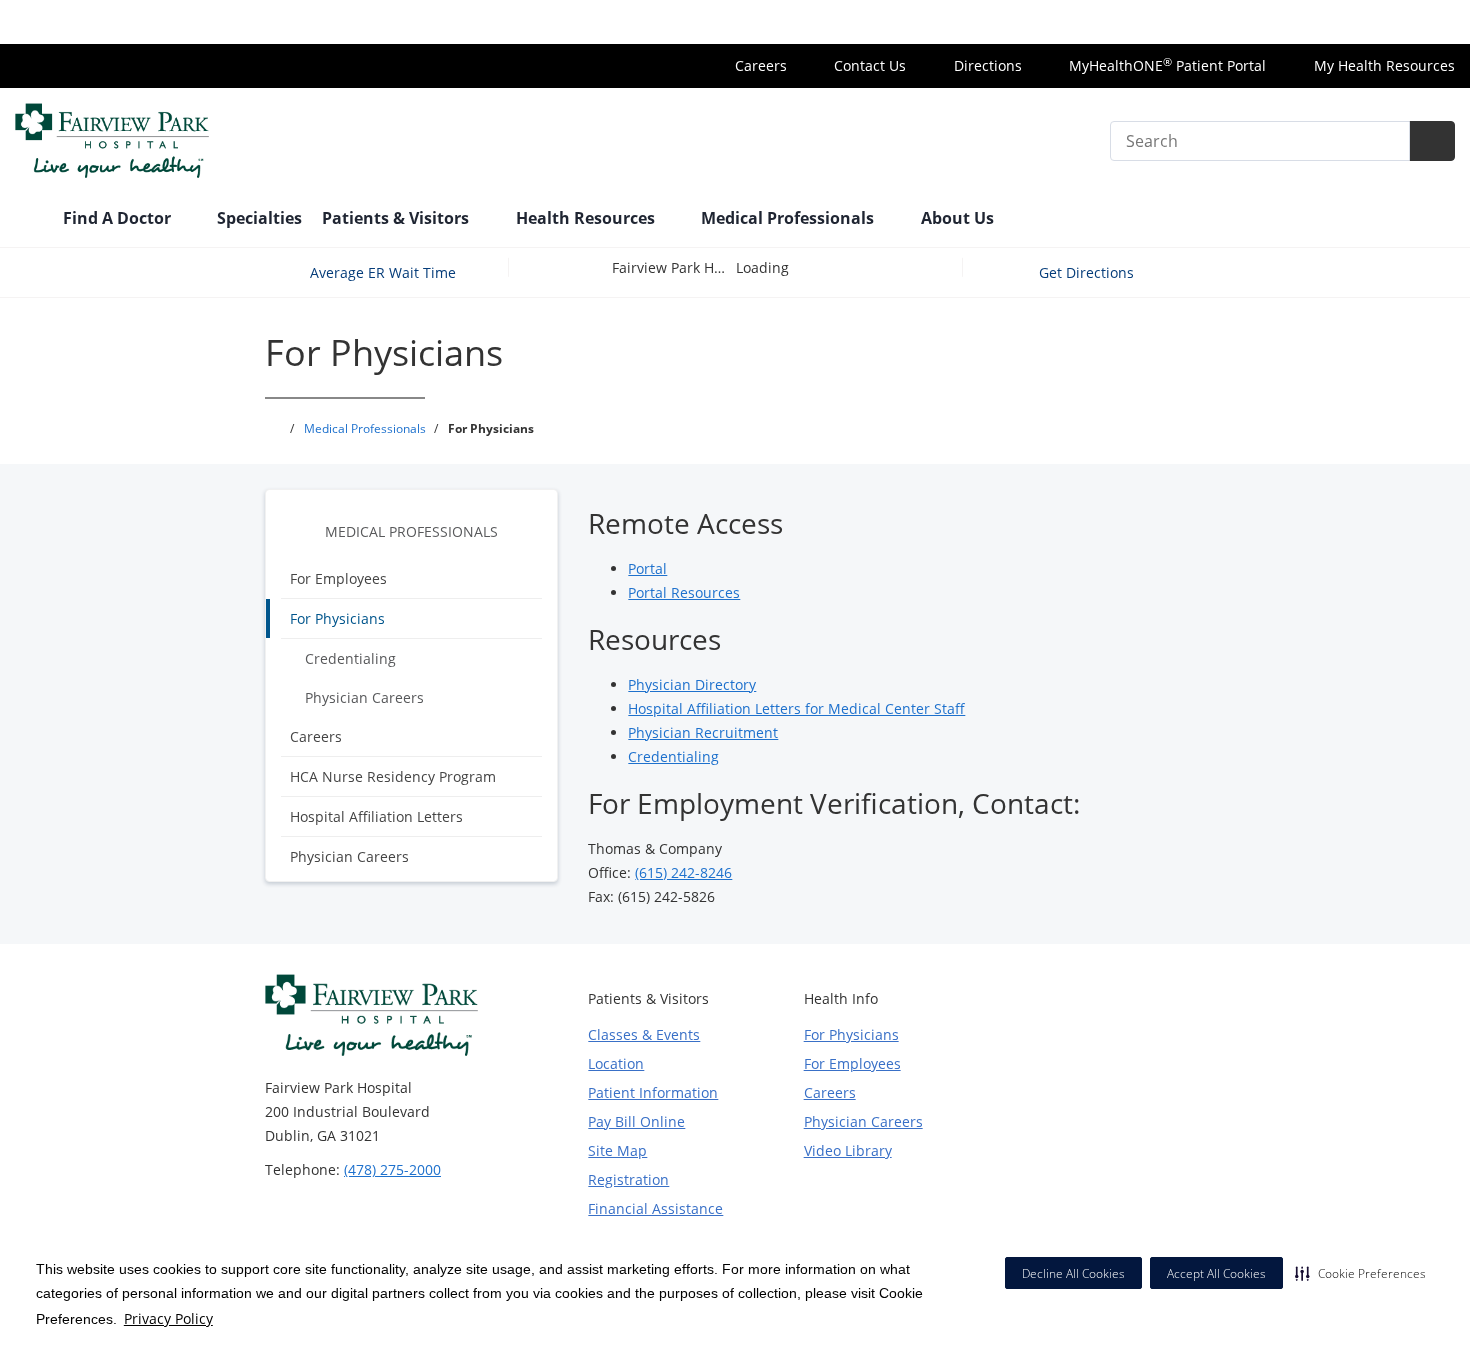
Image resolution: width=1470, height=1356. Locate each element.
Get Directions (1088, 272)
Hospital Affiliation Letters (376, 816)
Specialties (259, 218)
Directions (986, 65)
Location (616, 1063)
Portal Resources (684, 592)
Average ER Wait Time (383, 272)
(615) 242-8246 (683, 872)
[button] (1360, 1273)
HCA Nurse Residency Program (393, 776)
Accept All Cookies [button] (1216, 1273)
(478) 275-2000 (392, 1169)
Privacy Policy (168, 1318)
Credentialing (350, 658)
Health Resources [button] (587, 218)
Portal (647, 568)
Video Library (848, 1150)
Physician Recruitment (703, 732)
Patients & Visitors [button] (397, 218)
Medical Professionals (411, 531)
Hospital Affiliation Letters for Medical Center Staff (796, 708)
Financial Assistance (655, 1208)
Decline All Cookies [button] (1073, 1273)
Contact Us (868, 65)
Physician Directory (692, 684)
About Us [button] (959, 218)
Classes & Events (644, 1034)
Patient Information (653, 1092)
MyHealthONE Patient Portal (1165, 65)
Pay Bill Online (636, 1121)
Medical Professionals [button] (789, 218)
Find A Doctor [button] (119, 218)
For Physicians (337, 618)
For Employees (338, 578)
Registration (628, 1179)
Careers (759, 65)
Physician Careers (364, 697)
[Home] (29, 220)
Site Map (617, 1150)
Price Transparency (1390, 21)
